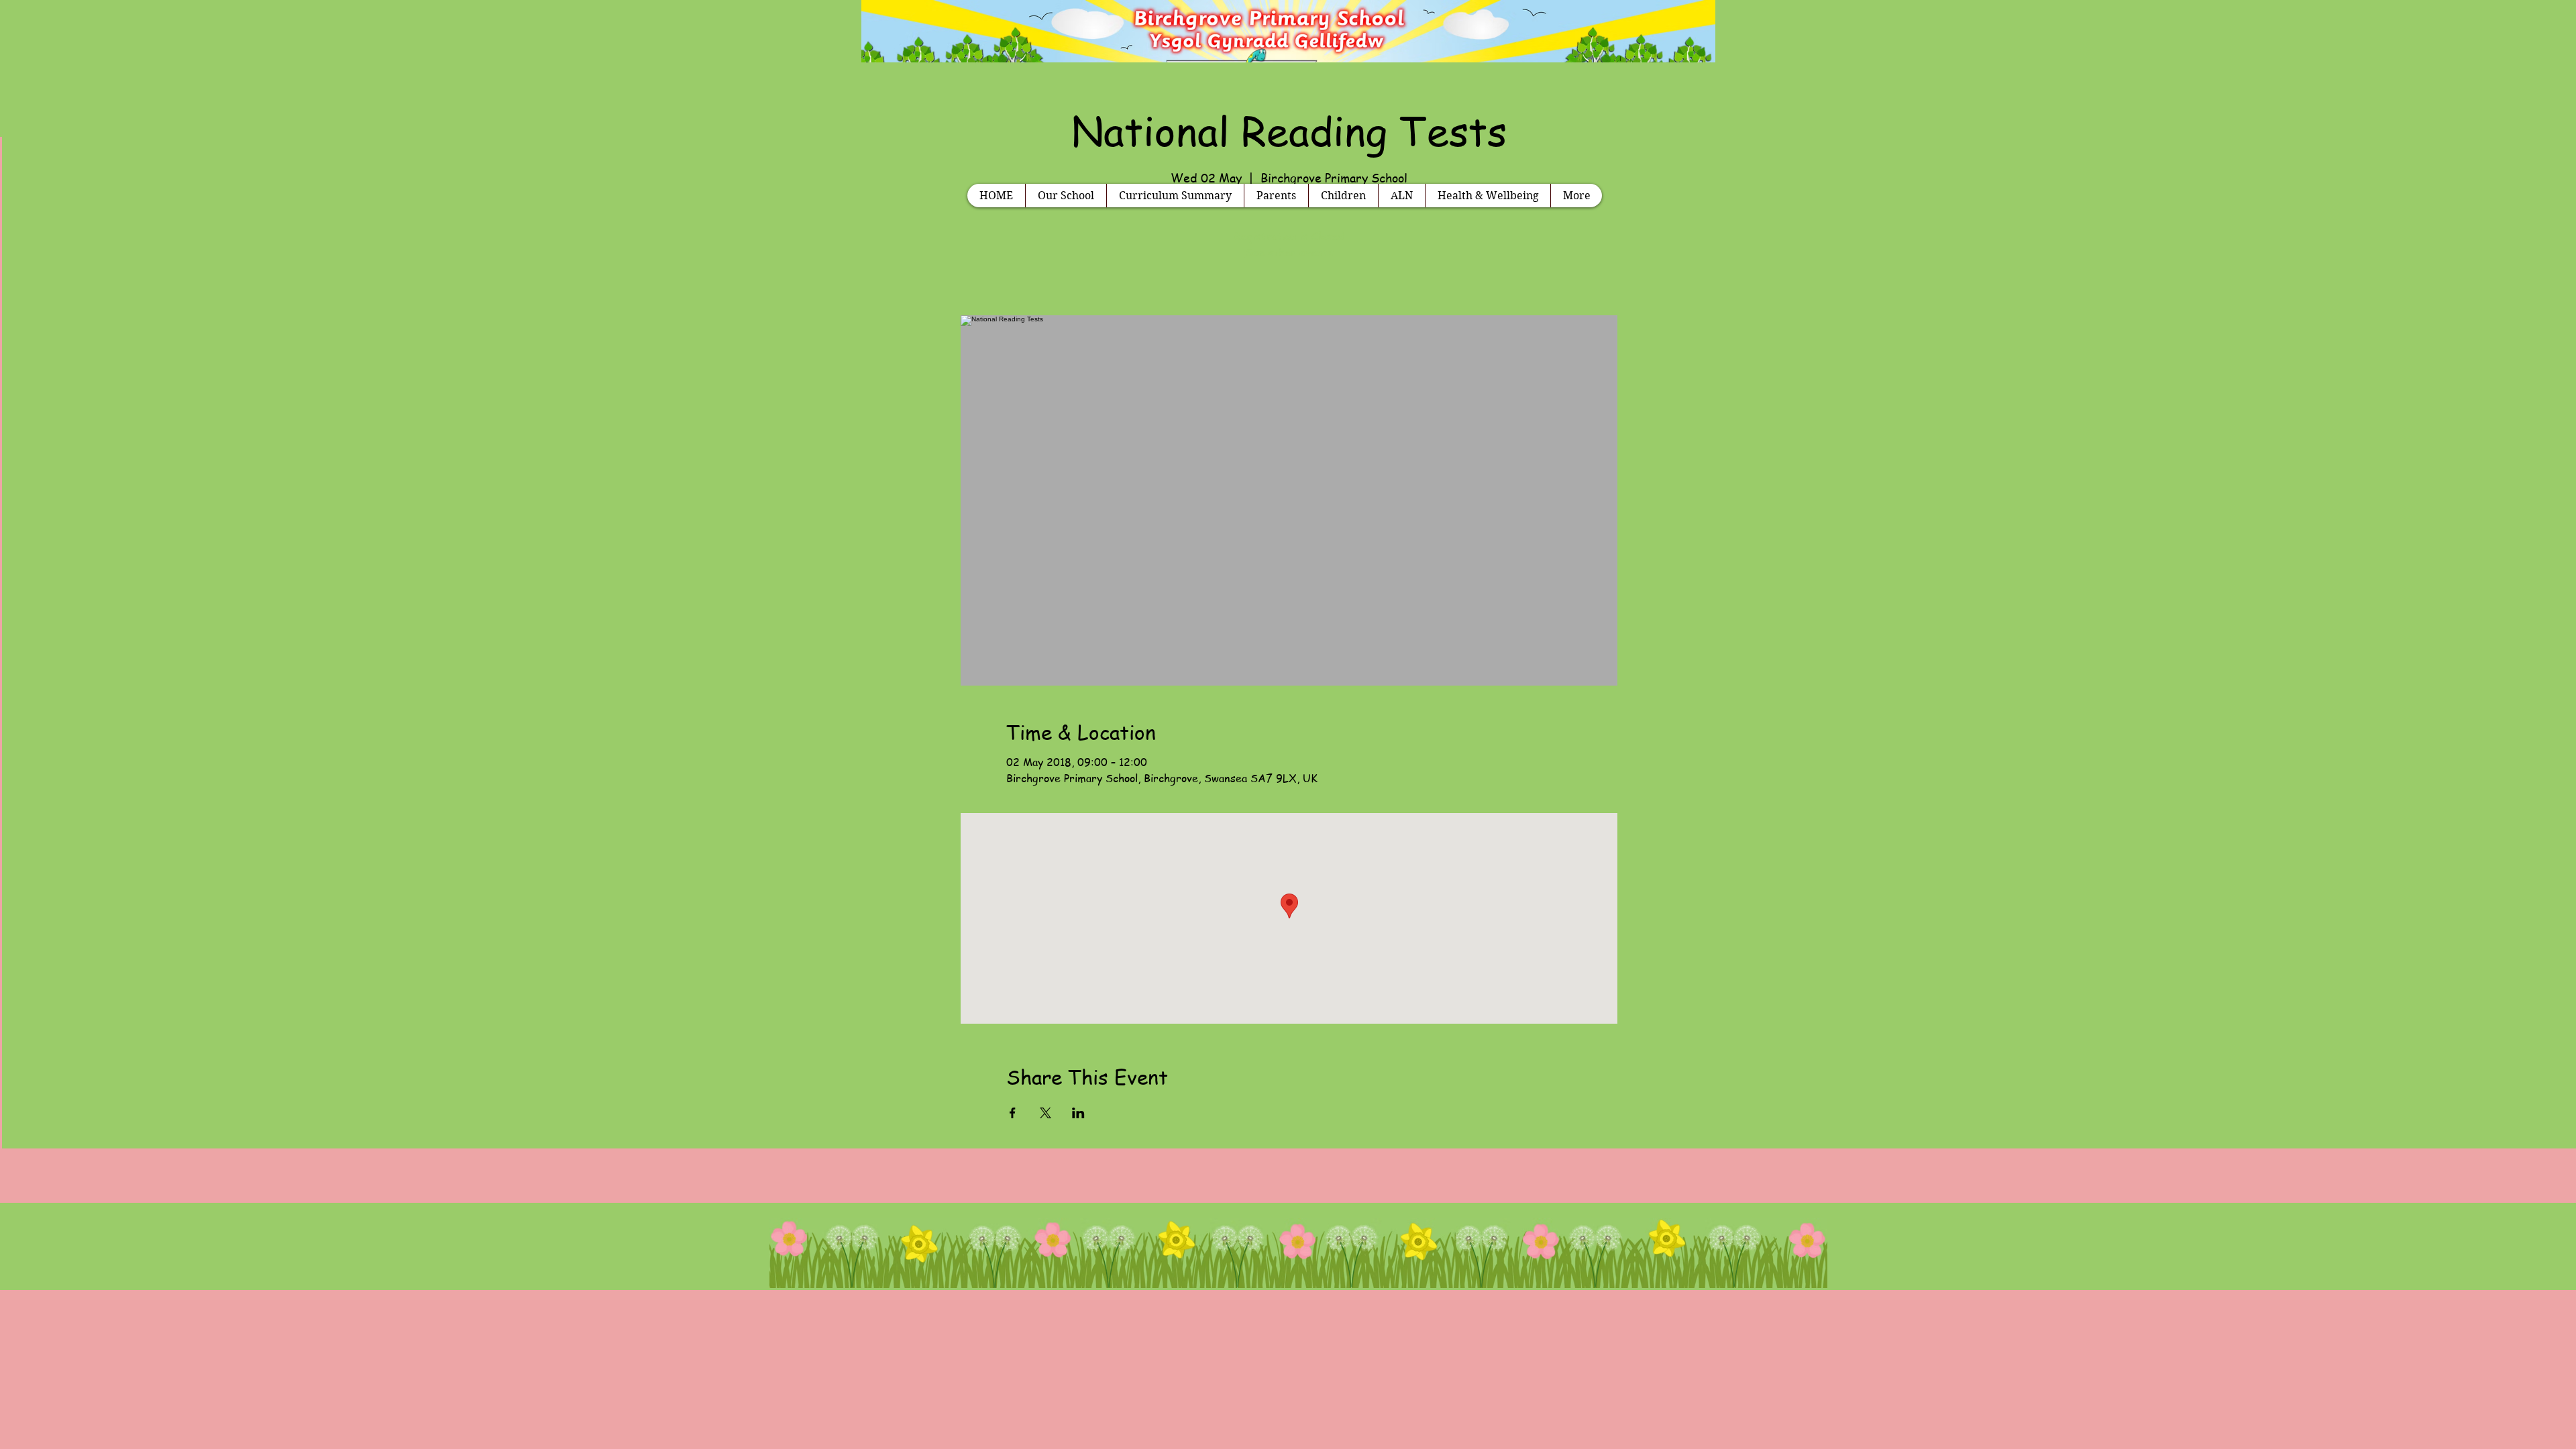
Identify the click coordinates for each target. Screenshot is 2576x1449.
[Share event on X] (1045, 1113)
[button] (1066, 196)
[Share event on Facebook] (1013, 1113)
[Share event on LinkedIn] (1078, 1113)
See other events (1289, 252)
